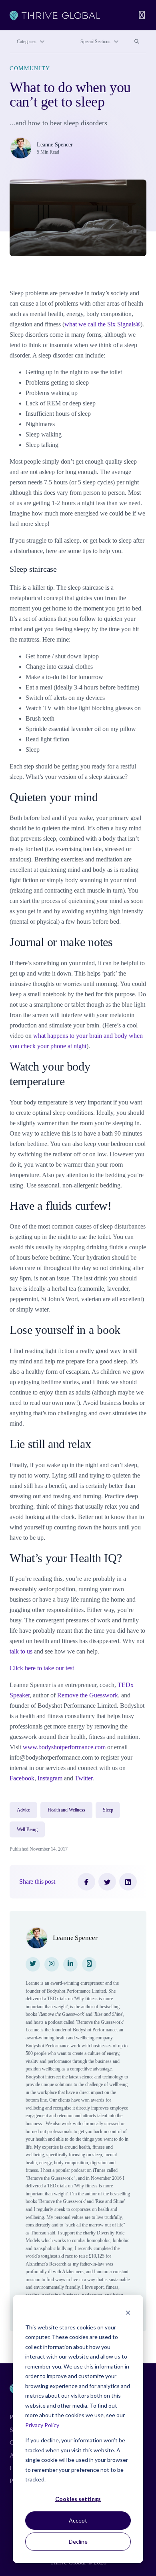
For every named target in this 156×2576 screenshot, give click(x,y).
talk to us (21, 1651)
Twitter (84, 1778)
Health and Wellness (66, 1810)
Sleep (108, 1810)
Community (30, 68)
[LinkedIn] (128, 1882)
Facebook (22, 1778)
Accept (78, 2520)
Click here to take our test (42, 1668)
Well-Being (27, 1829)
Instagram (50, 1778)
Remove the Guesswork (88, 1695)
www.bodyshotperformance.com (64, 1747)
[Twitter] (107, 1882)
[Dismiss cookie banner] (128, 2312)
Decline (78, 2541)
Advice (23, 1810)
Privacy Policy (42, 2425)
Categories (27, 41)
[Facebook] (86, 1882)
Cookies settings (78, 2499)
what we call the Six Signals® (102, 324)
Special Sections (95, 41)
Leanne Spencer (55, 145)
